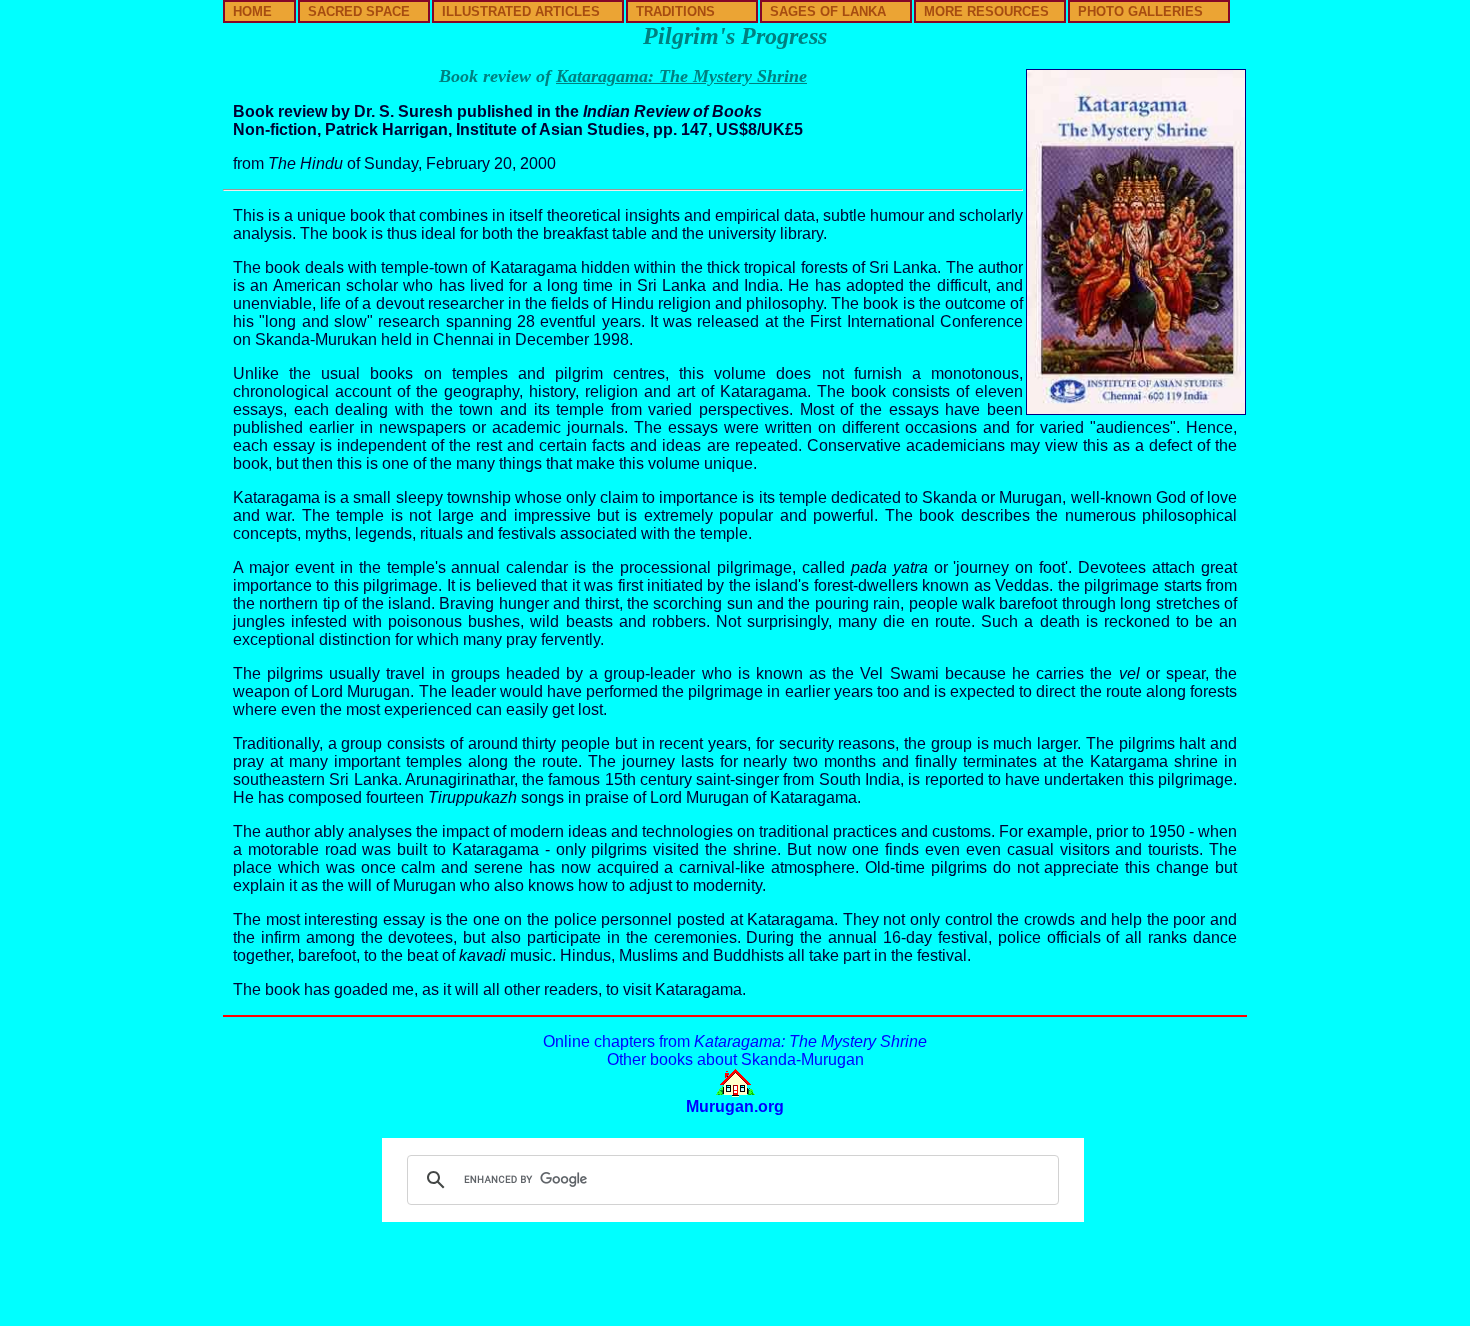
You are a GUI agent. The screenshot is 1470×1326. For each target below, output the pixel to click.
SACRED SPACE (359, 11)
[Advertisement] (735, 1270)
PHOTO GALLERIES (1140, 11)
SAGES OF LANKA (828, 11)
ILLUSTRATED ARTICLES (521, 11)
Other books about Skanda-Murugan (735, 1059)
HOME (252, 11)
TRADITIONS (675, 11)
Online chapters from (735, 1041)
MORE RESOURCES (986, 11)
